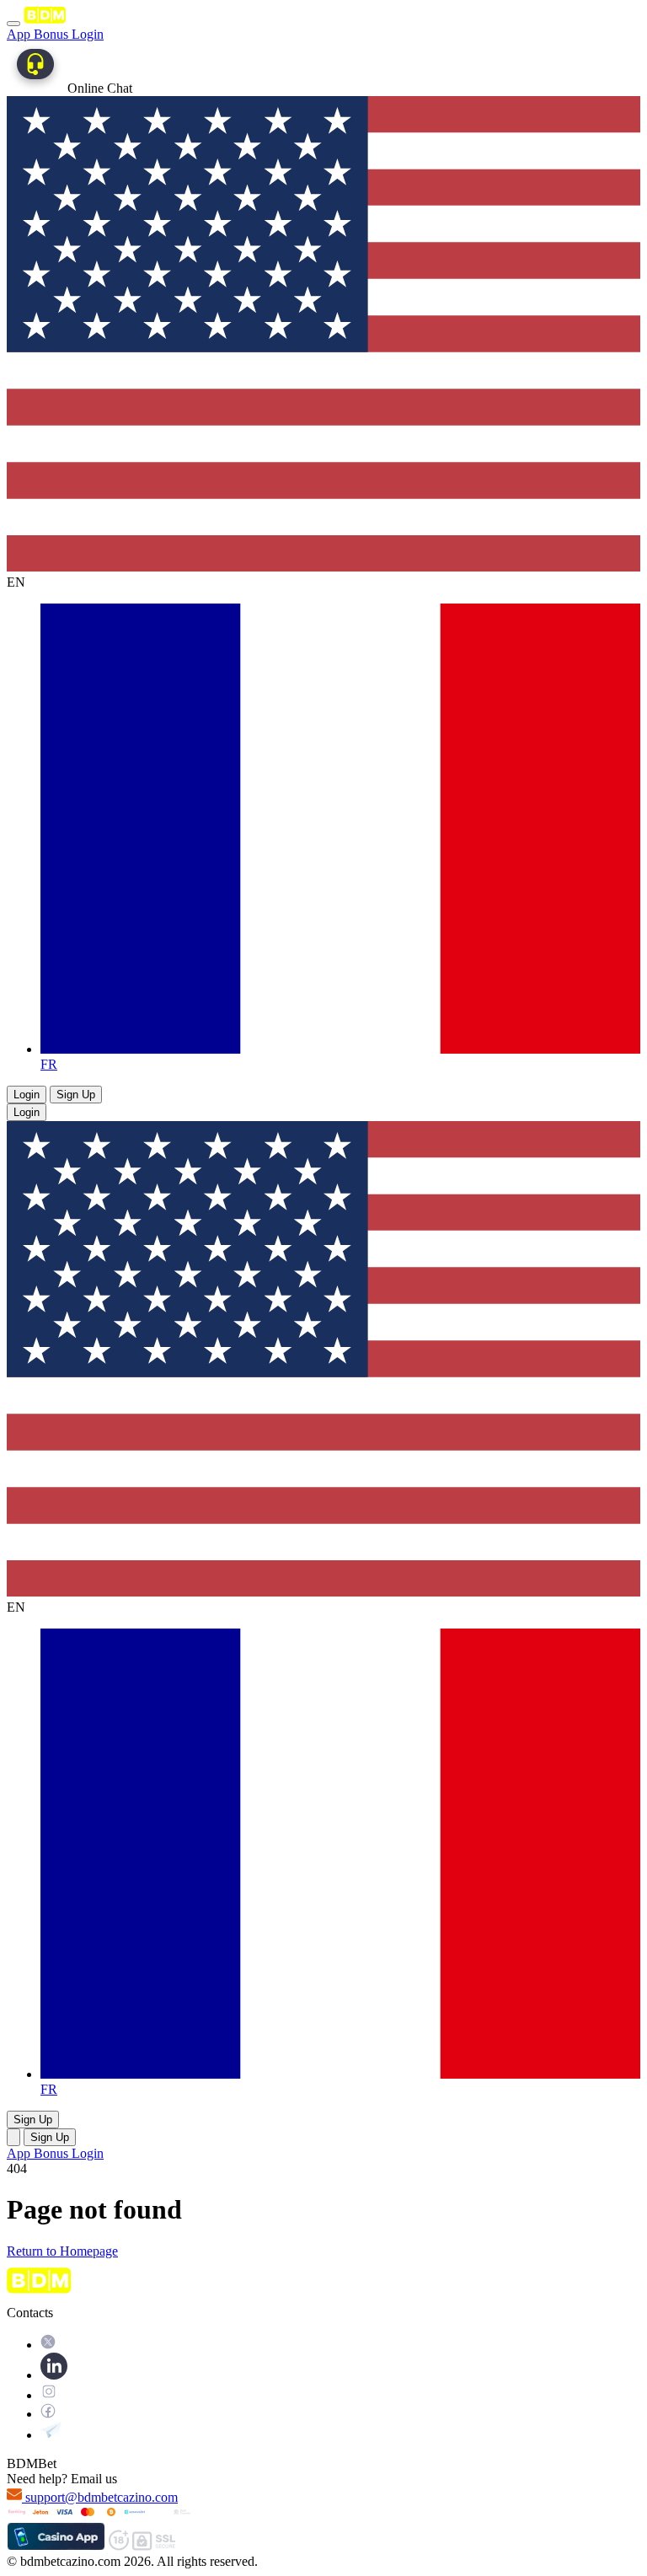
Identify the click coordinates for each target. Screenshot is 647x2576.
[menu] (13, 24)
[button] (13, 2137)
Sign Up (76, 1095)
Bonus (53, 34)
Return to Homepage (62, 2251)
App (20, 34)
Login (88, 34)
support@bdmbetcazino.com (102, 2497)
